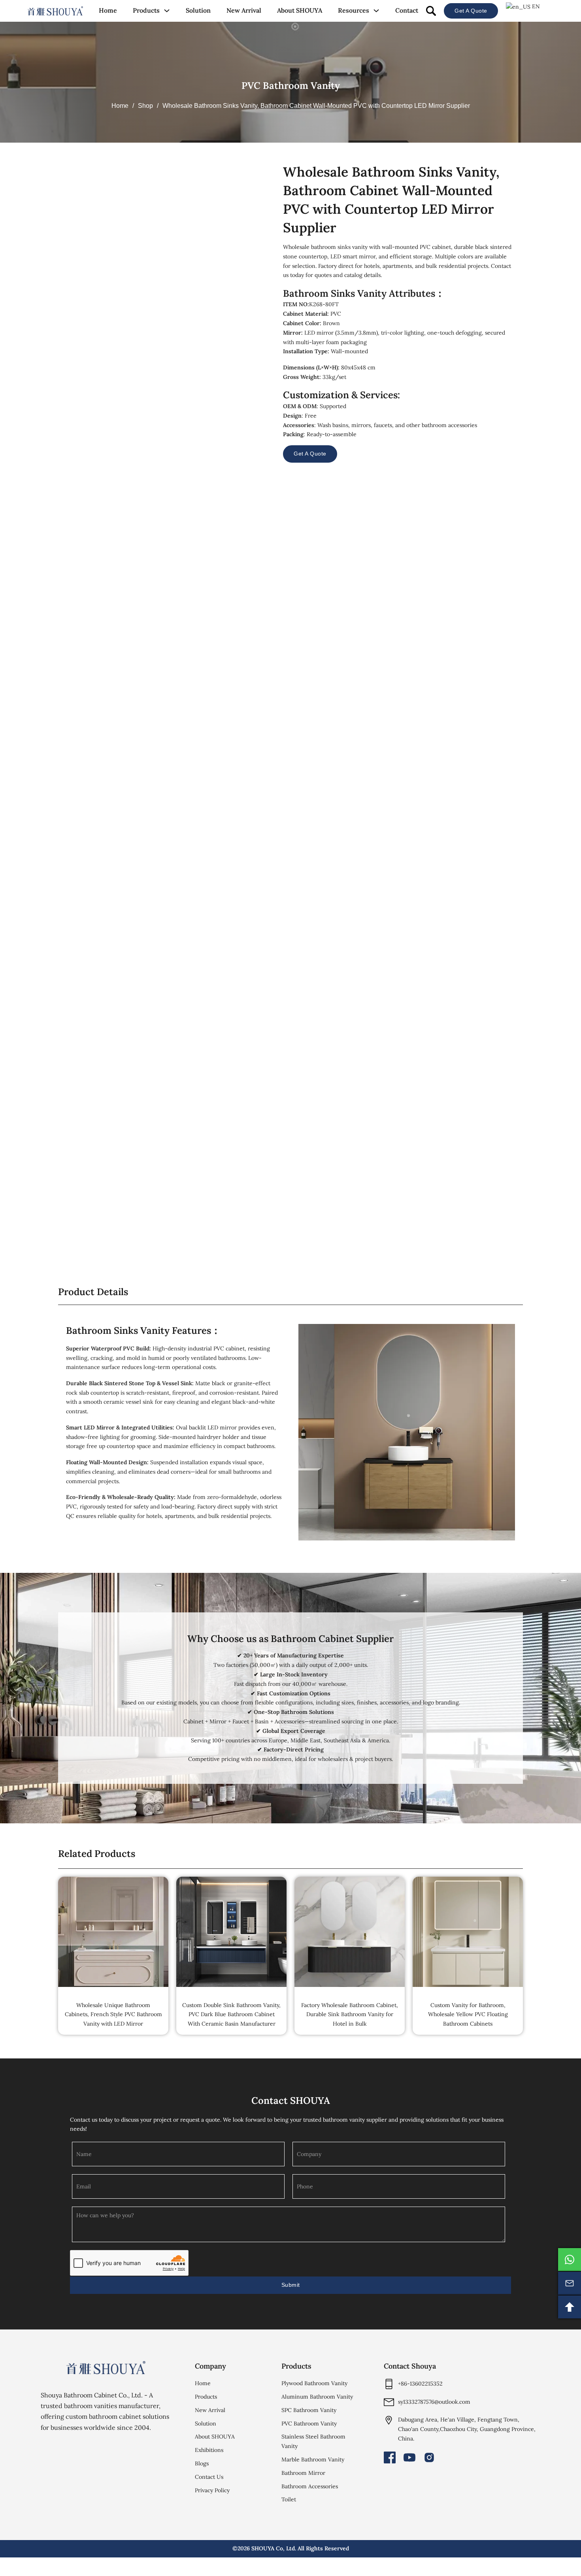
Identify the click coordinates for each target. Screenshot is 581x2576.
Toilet (289, 2499)
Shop (145, 106)
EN (535, 6)
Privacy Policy (212, 2490)
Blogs (202, 2463)
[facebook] (390, 2457)
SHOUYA (263, 2548)
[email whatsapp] (570, 2260)
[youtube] (409, 2457)
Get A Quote (471, 11)
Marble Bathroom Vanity (313, 2459)
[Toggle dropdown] (167, 11)
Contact (407, 10)
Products (146, 10)
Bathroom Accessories (310, 2486)
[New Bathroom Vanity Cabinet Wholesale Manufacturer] (55, 11)
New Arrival (244, 10)
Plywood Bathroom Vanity (314, 2383)
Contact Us (209, 2477)
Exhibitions (209, 2450)
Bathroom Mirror (303, 2473)
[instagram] (429, 2457)
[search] (431, 11)
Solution (198, 10)
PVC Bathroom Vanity (291, 86)
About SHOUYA (300, 10)
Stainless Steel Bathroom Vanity (313, 2441)
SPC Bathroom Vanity (309, 2410)
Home (108, 10)
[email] (570, 2283)
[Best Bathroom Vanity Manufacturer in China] (106, 2368)
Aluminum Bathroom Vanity (317, 2397)
